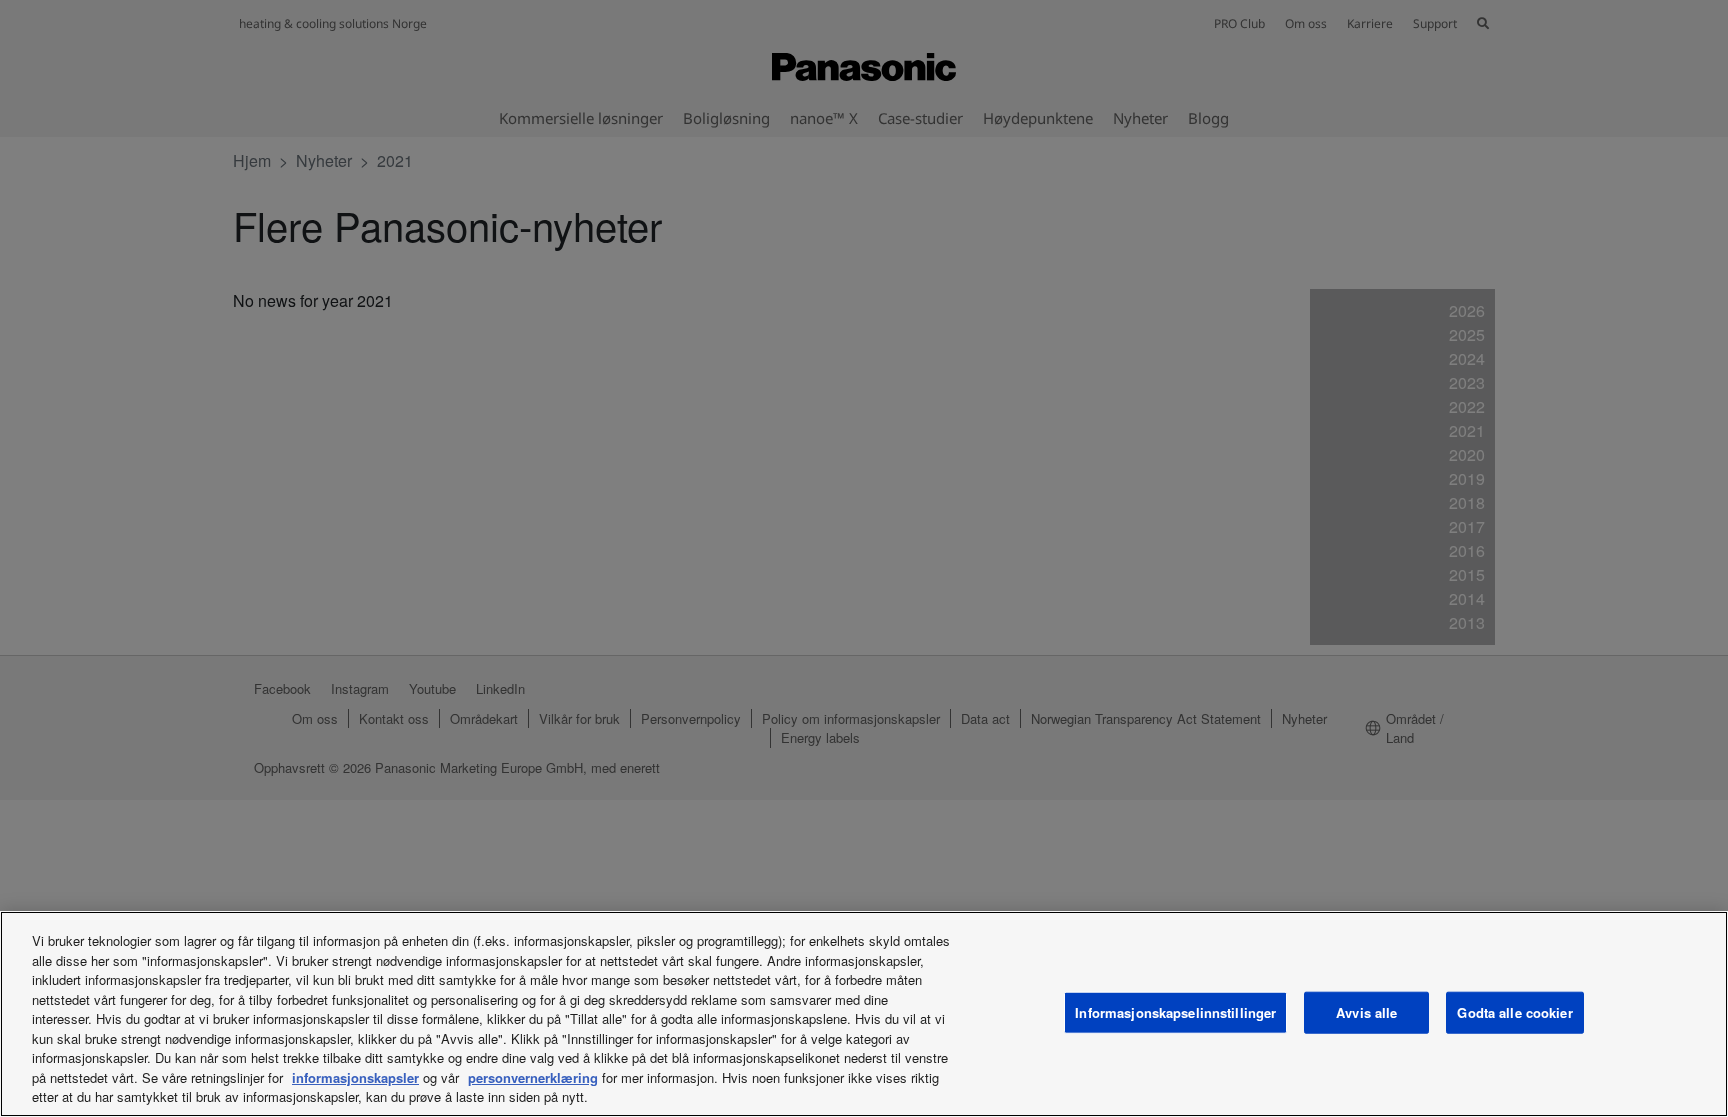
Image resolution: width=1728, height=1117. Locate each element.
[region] (864, 1014)
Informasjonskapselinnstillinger (1175, 1012)
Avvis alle (1366, 1012)
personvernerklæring (533, 1077)
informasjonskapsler (355, 1077)
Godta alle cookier (1514, 1012)
